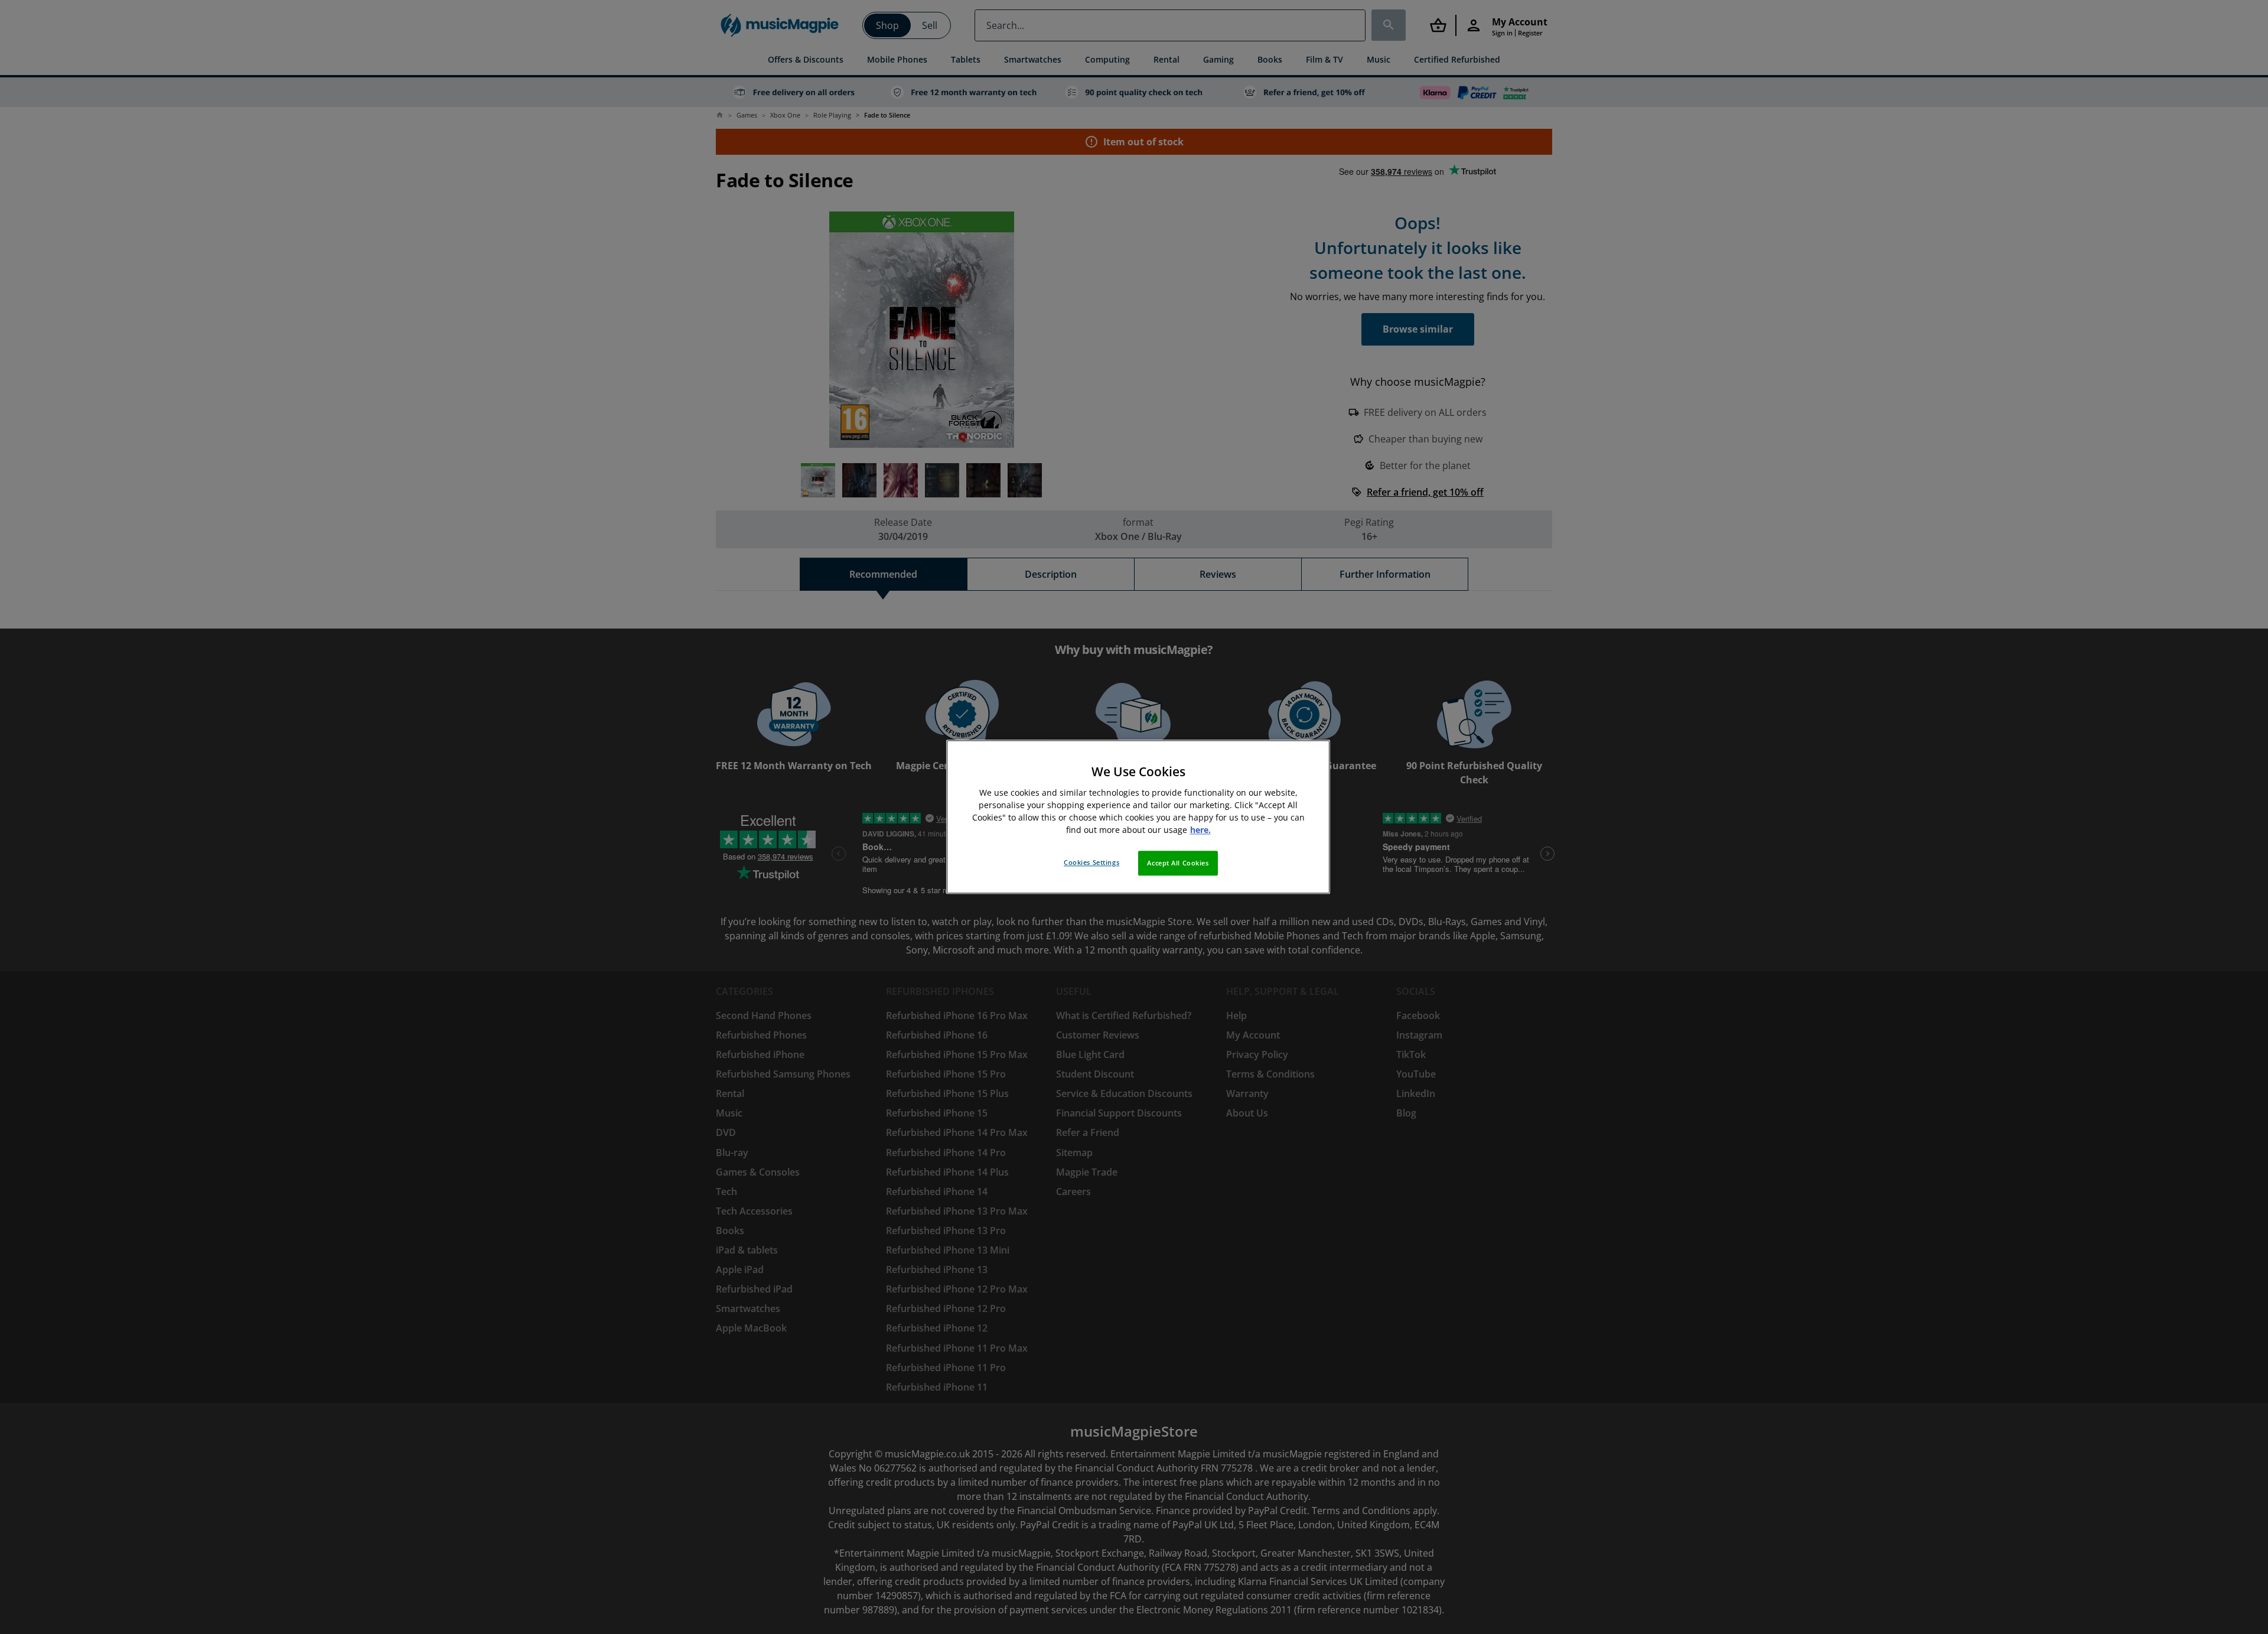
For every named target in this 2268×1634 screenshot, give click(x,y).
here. (1200, 830)
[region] (1138, 817)
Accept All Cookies (1178, 863)
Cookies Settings (1091, 863)
